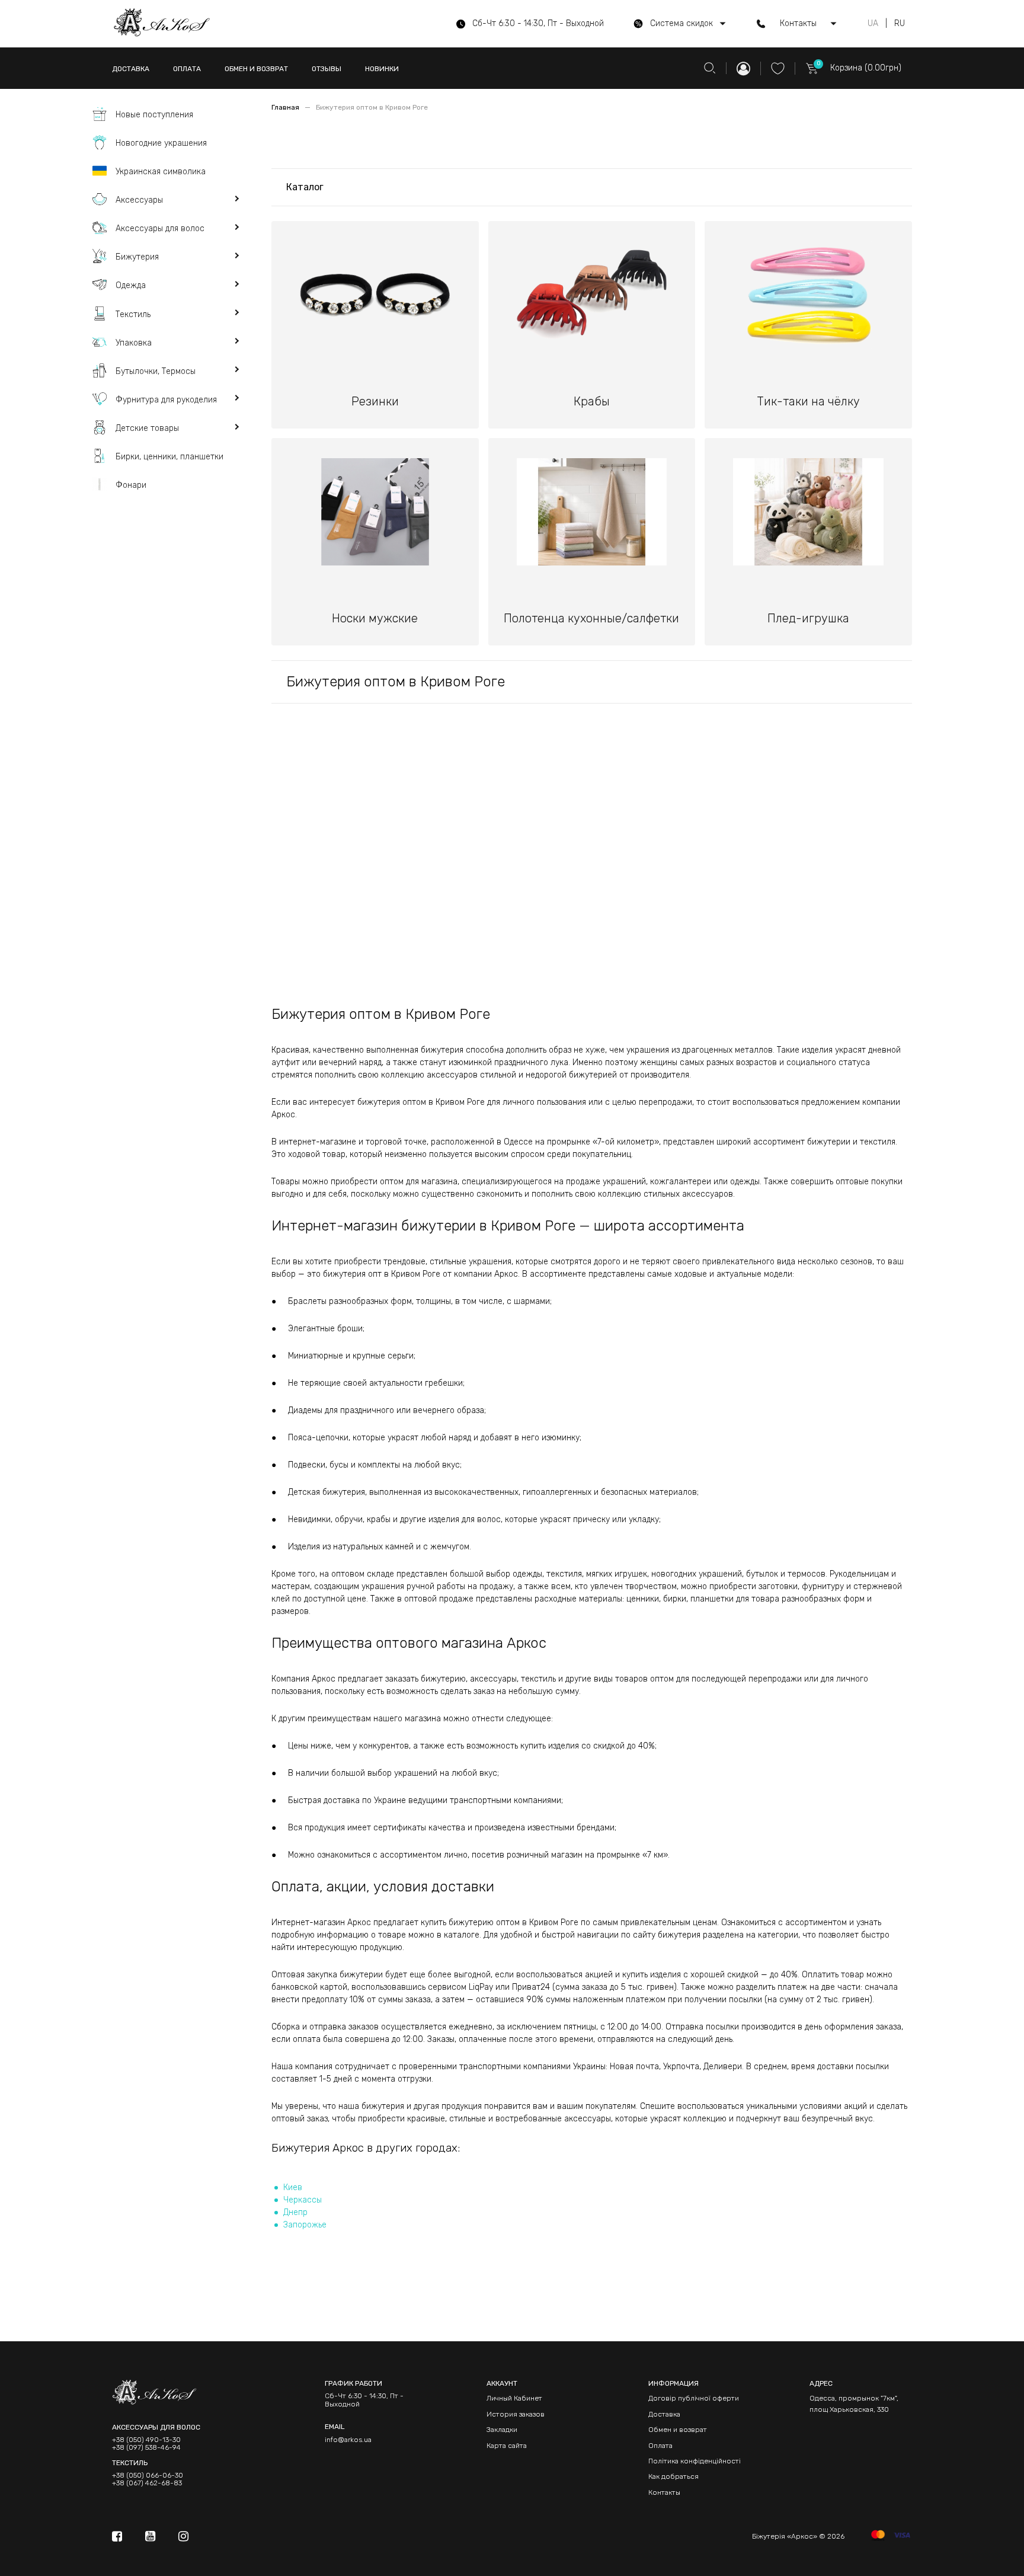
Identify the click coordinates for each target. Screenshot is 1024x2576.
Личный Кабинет (514, 2398)
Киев (293, 2187)
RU (900, 24)
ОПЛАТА (187, 69)
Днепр (295, 2212)
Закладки (502, 2430)
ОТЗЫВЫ (327, 69)
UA (873, 24)
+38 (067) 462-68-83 (147, 2483)
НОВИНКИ (382, 69)
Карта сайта (507, 2446)
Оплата (660, 2446)
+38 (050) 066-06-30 (148, 2476)
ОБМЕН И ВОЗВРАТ (256, 69)
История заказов (516, 2414)
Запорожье (305, 2225)
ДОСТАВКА (131, 69)
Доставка (664, 2414)
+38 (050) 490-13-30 (146, 2440)
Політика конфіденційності (695, 2461)
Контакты (664, 2492)
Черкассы (303, 2200)
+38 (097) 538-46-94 (146, 2448)
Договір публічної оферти (694, 2398)
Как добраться (673, 2476)
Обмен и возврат (678, 2430)
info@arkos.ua (348, 2440)
